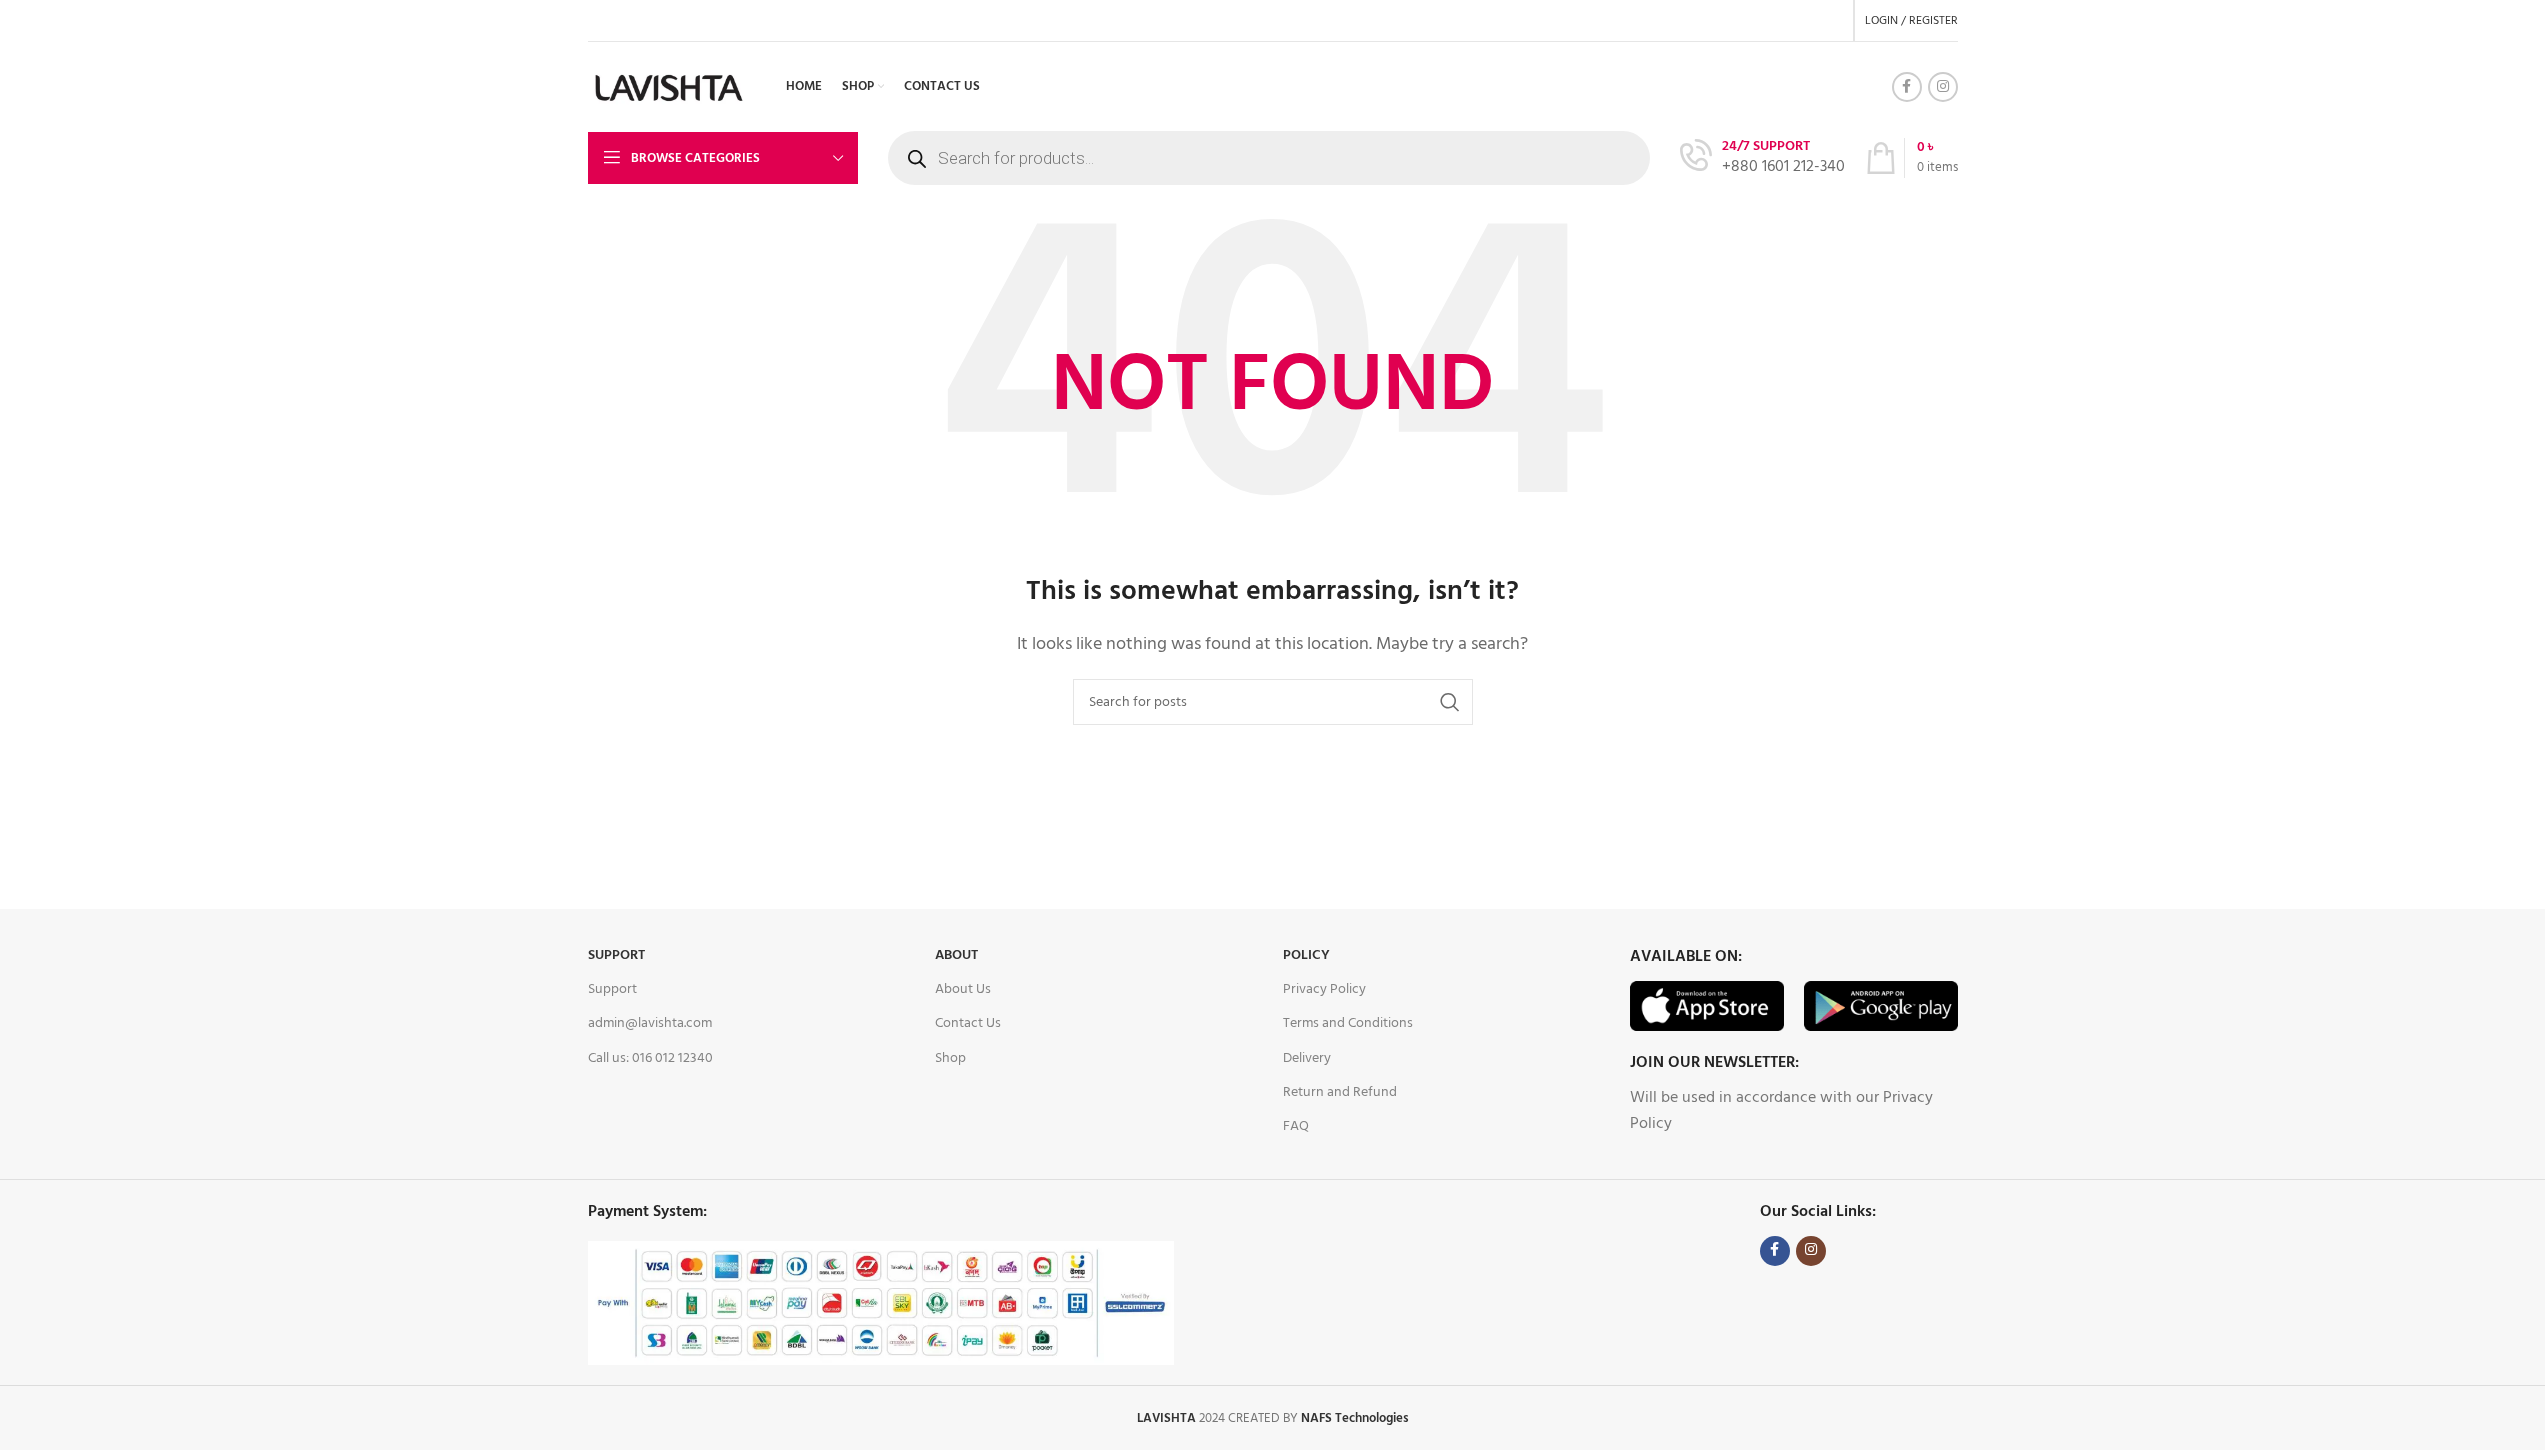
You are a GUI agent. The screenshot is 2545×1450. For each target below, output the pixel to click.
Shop (950, 1058)
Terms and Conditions (1348, 1023)
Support (616, 955)
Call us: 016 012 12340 (650, 1058)
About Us (963, 989)
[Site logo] (670, 87)
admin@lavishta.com (650, 1023)
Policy (1306, 955)
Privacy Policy (1324, 989)
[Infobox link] (1762, 158)
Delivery (1307, 1058)
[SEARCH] (1450, 702)
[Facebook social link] (1907, 87)
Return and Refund (1340, 1092)
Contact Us (968, 1023)
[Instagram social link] (1943, 87)
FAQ (1296, 1126)
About (956, 955)
